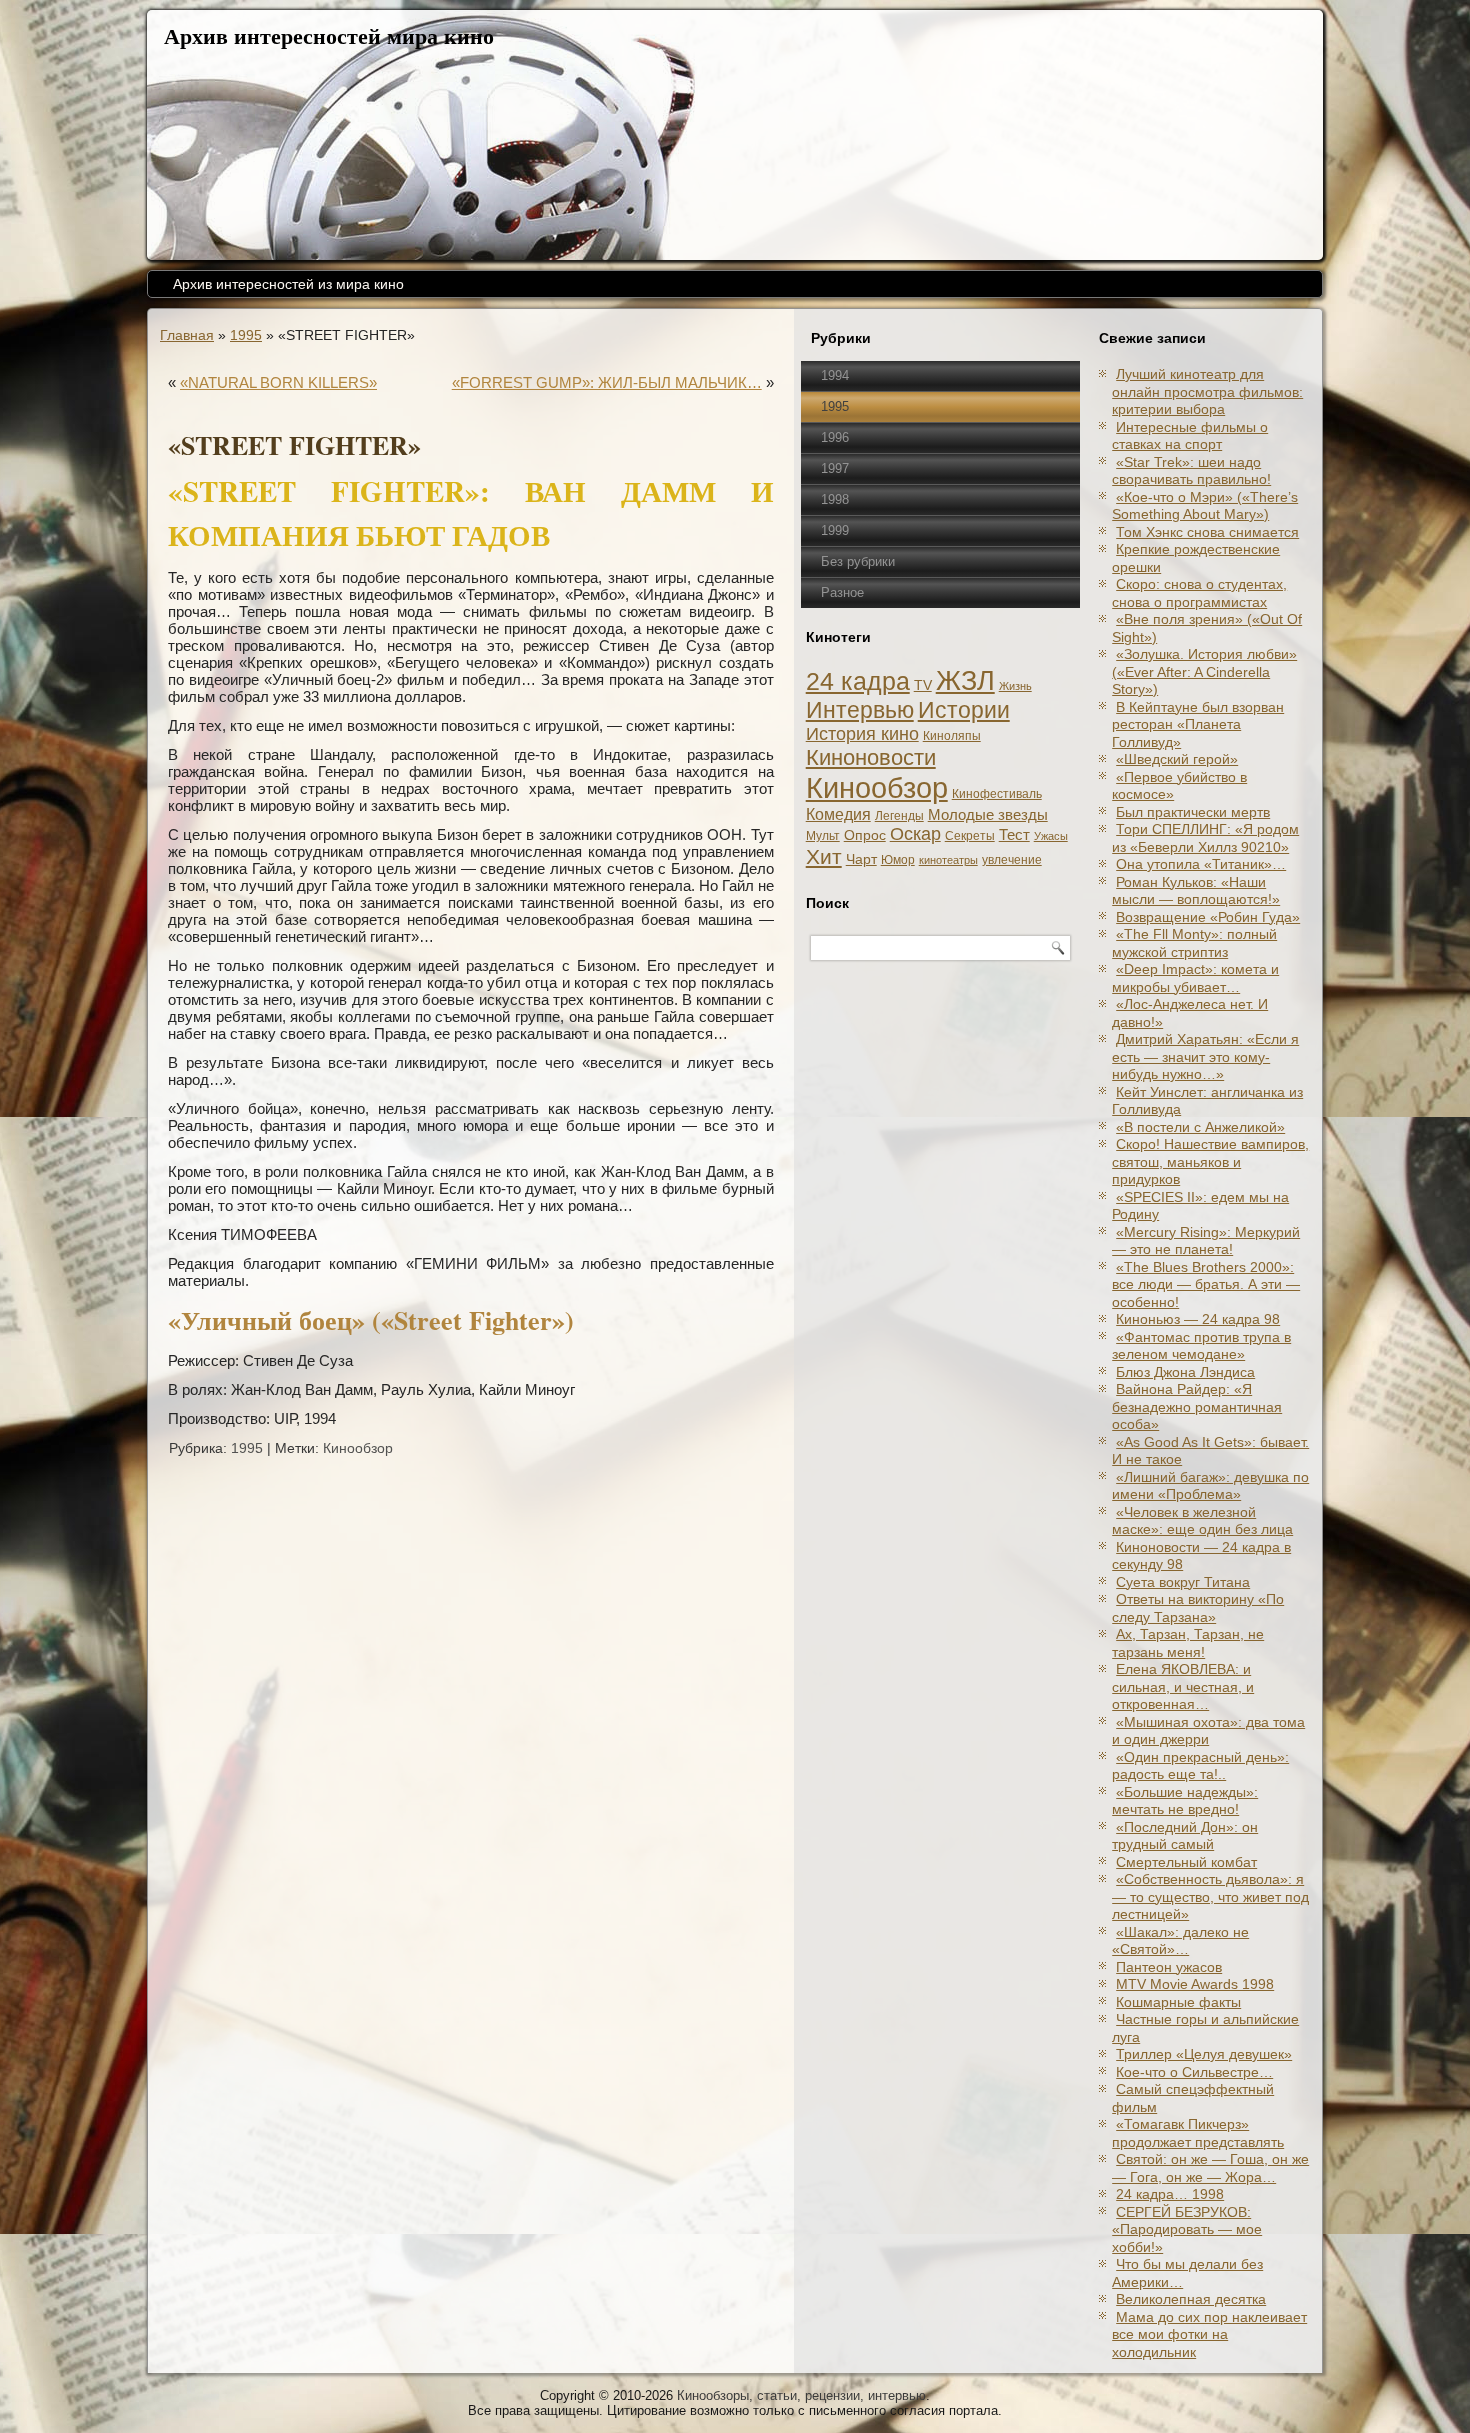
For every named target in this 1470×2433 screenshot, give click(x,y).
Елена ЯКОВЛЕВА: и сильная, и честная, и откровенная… (1183, 1686)
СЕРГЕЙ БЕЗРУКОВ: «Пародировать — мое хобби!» (1187, 2229)
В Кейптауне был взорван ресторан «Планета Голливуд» (1198, 724)
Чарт (861, 859)
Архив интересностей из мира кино (288, 284)
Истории (964, 710)
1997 (835, 468)
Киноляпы (952, 736)
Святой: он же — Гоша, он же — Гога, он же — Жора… (1210, 2168)
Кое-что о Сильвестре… (1194, 2072)
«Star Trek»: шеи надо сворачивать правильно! (1191, 471)
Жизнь (1015, 686)
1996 (835, 437)
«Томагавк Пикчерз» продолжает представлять (1198, 2133)
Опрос (865, 835)
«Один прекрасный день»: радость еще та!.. (1200, 1766)
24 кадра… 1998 (1170, 2194)
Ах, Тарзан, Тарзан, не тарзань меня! (1188, 1643)
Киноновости (871, 757)
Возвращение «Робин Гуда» (1208, 917)
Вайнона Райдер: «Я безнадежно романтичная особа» (1197, 1406)
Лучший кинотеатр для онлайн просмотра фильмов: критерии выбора (1207, 391)
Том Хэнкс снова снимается (1207, 532)
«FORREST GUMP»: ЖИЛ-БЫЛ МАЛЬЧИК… (607, 382)
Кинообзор (358, 1448)
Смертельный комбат (1186, 1862)
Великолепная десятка (1191, 2299)
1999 (835, 530)
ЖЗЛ (965, 680)
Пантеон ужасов (1169, 1967)
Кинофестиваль (997, 794)
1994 (835, 375)
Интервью (860, 710)
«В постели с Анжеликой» (1200, 1127)
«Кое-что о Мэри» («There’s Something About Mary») (1205, 506)
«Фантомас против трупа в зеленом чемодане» (1201, 1346)
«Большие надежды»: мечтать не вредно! (1185, 1801)
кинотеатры (948, 860)
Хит (824, 856)
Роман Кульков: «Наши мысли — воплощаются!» (1196, 891)
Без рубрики (858, 561)
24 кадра (858, 681)
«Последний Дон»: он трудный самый (1185, 1836)
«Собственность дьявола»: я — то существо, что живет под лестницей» (1210, 1896)
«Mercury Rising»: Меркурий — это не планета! (1206, 1241)
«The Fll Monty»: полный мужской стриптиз (1194, 943)
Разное (842, 592)
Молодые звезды (988, 815)
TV (923, 685)
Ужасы (1051, 836)
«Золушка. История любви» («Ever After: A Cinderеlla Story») (1204, 671)
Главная (187, 335)
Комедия (838, 814)
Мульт (823, 836)
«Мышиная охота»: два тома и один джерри (1208, 1731)
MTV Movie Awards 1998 (1195, 1984)
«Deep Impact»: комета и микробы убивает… (1195, 978)
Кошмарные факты (1178, 2002)
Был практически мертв (1193, 812)
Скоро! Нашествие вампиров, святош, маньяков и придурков (1210, 1161)
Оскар (915, 834)
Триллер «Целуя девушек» (1204, 2054)
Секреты (970, 836)
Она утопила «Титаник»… (1201, 864)
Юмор (898, 860)
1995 (246, 335)
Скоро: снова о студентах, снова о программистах (1199, 593)
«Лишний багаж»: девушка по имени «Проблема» (1210, 1486)
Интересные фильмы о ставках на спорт (1190, 436)
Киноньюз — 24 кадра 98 (1198, 1319)
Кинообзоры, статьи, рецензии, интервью (801, 2395)
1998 (835, 499)
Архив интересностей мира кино (329, 35)
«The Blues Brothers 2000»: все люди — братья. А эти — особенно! (1206, 1284)
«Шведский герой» (1177, 759)
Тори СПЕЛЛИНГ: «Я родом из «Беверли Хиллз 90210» (1205, 838)
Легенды (899, 816)
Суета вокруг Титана (1183, 1582)
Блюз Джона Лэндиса (1185, 1372)
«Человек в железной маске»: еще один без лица (1202, 1521)
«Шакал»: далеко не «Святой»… (1180, 1941)
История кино (862, 734)
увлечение (1012, 860)
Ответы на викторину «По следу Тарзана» (1198, 1608)
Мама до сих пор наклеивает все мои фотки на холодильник (1209, 2334)
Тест (1014, 834)
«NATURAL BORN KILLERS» (278, 382)
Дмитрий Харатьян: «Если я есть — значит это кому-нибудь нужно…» (1205, 1056)
